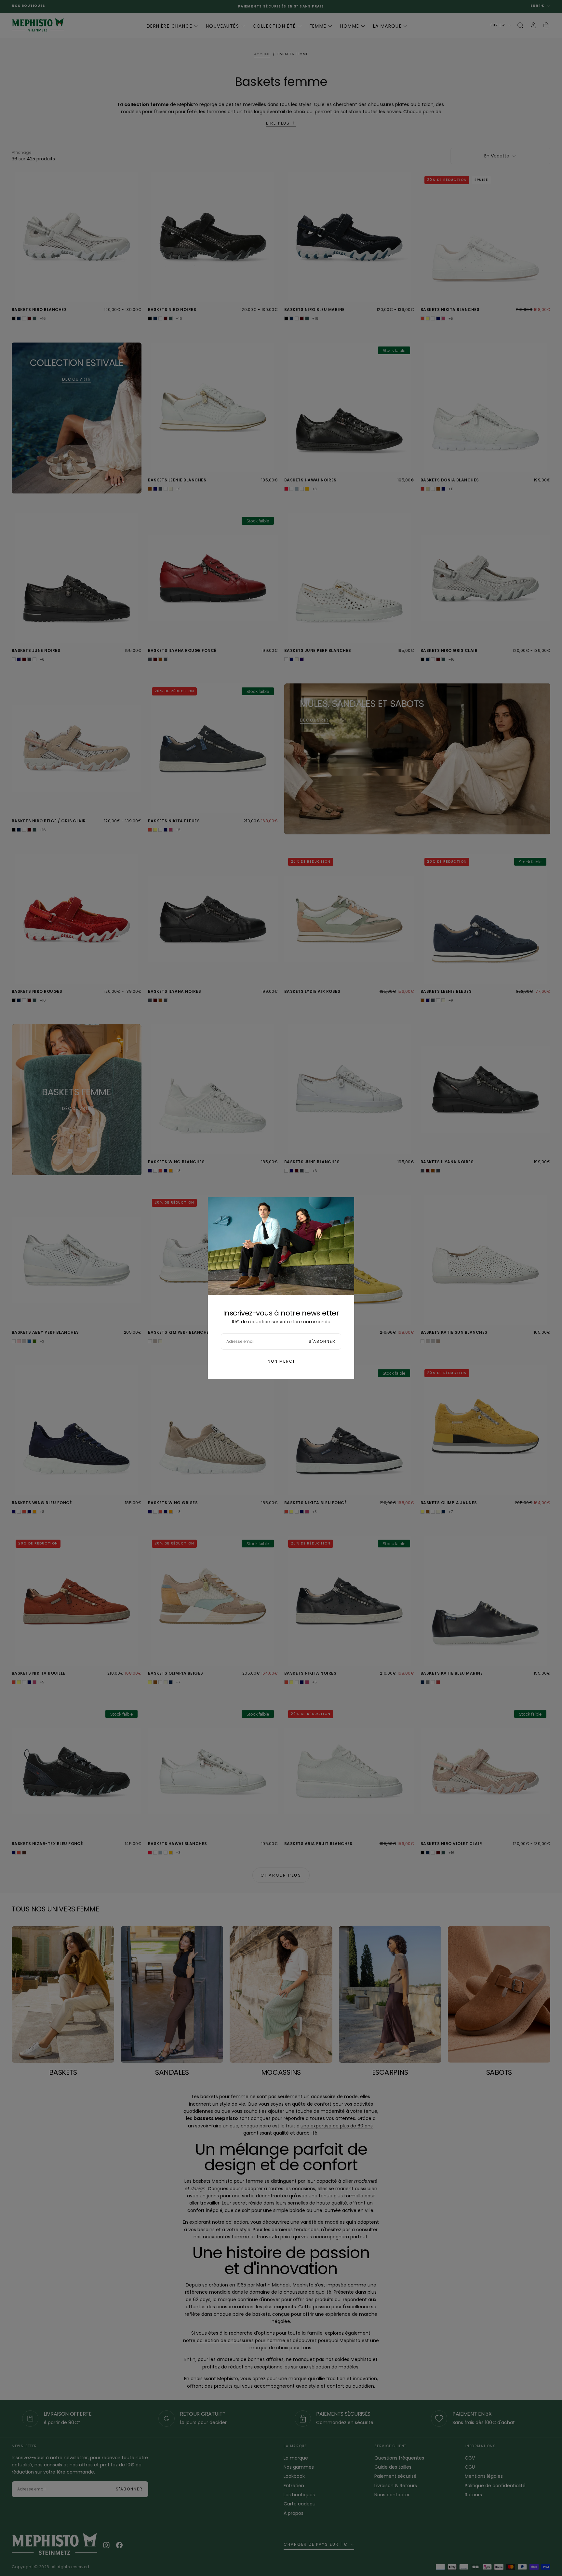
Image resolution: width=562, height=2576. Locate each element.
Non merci (281, 1361)
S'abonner (322, 1341)
